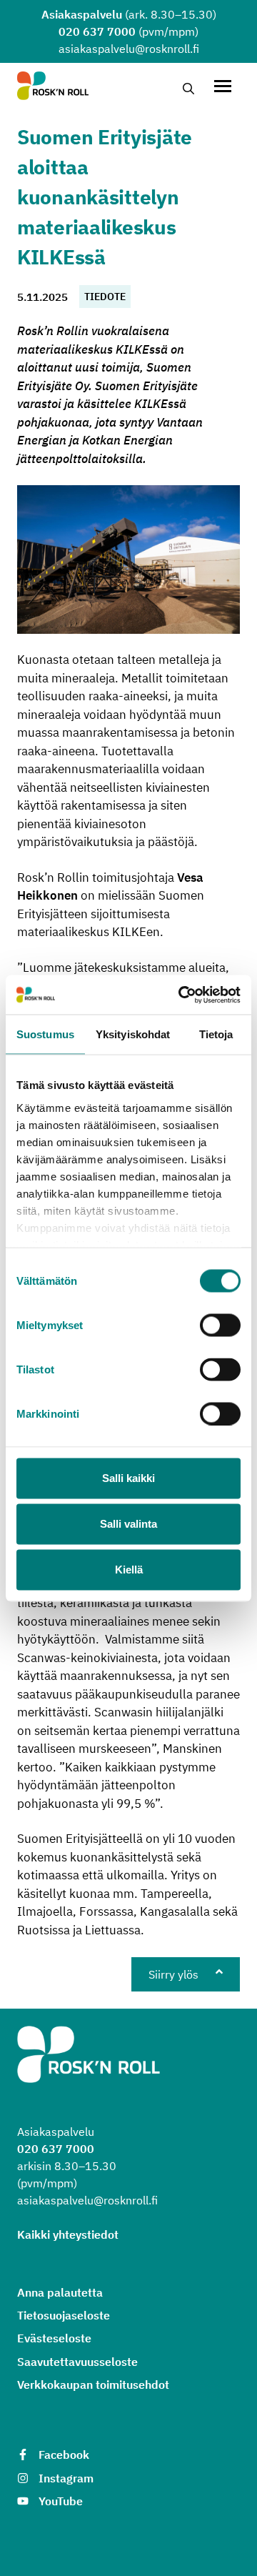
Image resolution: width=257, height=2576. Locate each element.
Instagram (66, 2478)
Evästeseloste (54, 2338)
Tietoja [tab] (216, 1034)
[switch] (220, 1326)
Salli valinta (128, 1524)
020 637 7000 (97, 31)
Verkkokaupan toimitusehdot (93, 2384)
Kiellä (129, 1570)
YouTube (61, 2501)
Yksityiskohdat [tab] (133, 1034)
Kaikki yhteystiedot (68, 2234)
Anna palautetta (60, 2292)
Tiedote (105, 297)
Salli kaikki (128, 1478)
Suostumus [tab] (45, 1034)
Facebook (64, 2455)
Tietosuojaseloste (64, 2315)
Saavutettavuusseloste (77, 2362)
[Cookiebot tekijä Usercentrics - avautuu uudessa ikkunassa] (181, 995)
